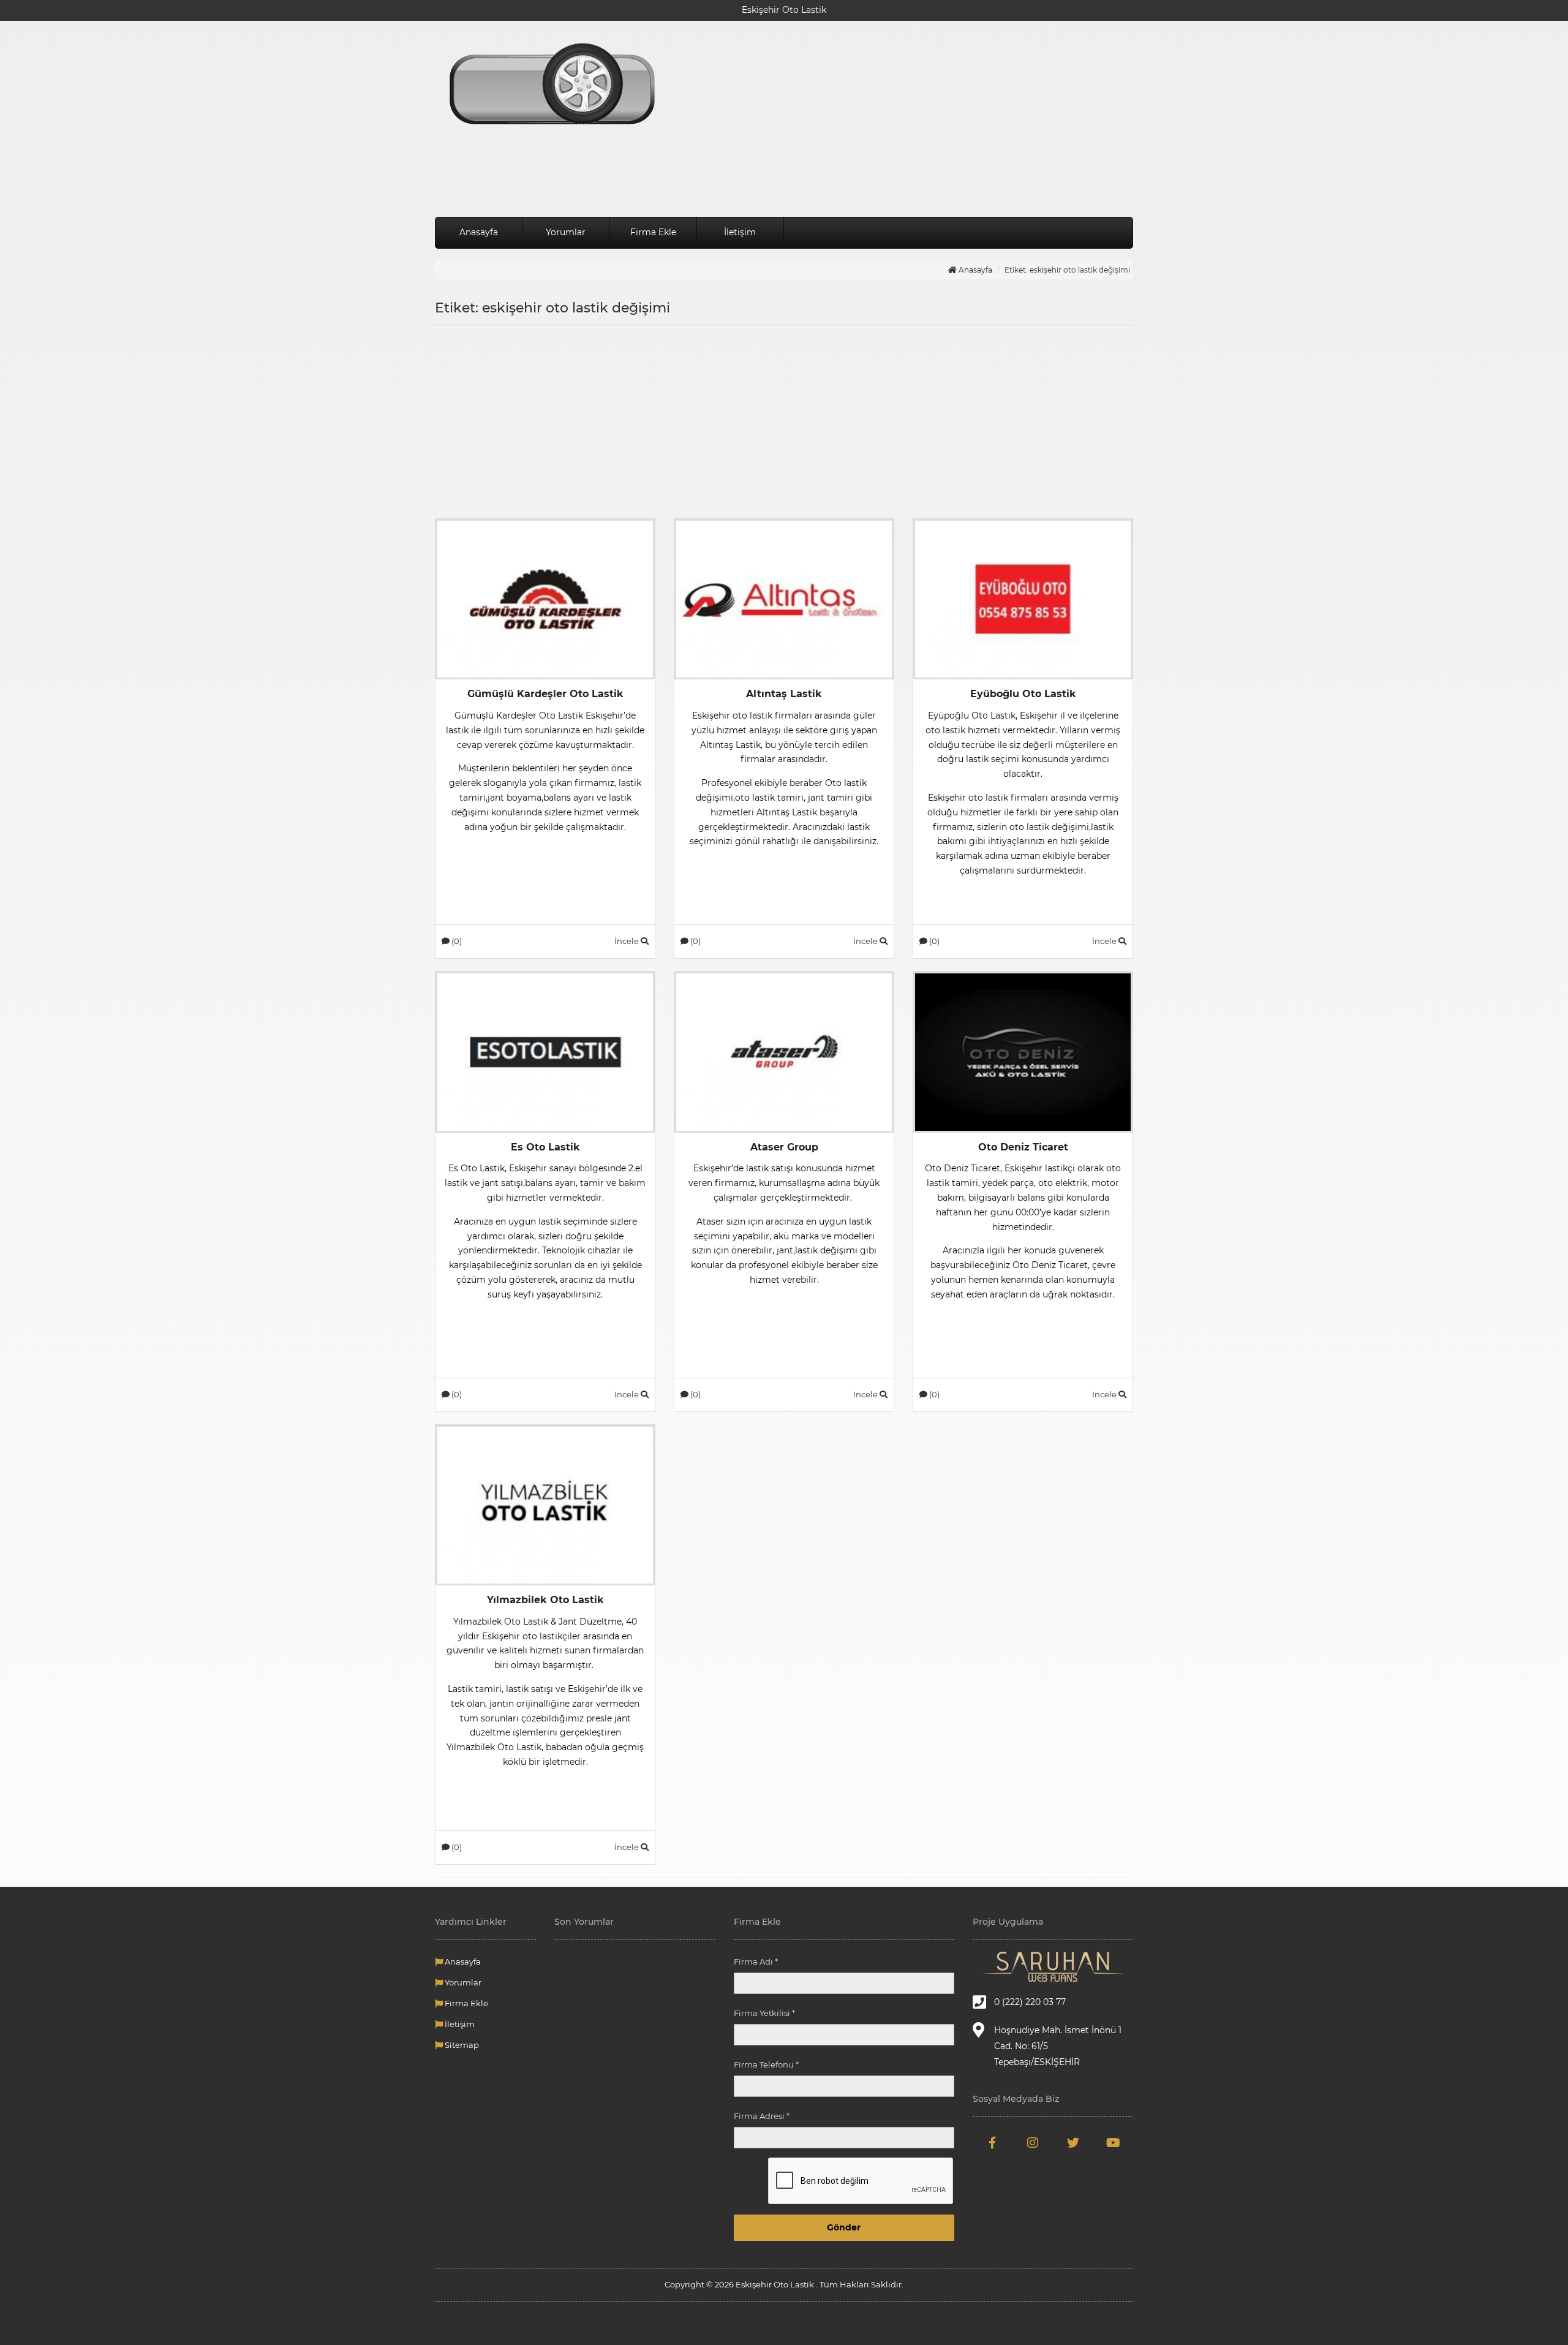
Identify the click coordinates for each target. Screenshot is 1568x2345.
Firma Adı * (756, 1962)
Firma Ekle (653, 232)
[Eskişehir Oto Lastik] (545, 86)
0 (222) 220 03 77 (1030, 2002)
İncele (628, 941)
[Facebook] (993, 2143)
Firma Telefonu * (766, 2064)
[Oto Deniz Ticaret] (1023, 1051)
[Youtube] (1113, 2143)
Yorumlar (566, 232)
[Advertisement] (903, 119)
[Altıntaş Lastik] (784, 599)
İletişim (740, 232)
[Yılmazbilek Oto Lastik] (545, 1505)
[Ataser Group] (784, 1051)
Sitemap (461, 2045)
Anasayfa (479, 232)
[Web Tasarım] (1053, 1967)
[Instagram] (1033, 2143)
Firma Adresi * (762, 2116)
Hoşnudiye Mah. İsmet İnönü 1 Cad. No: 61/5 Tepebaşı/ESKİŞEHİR (1058, 2046)
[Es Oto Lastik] (545, 1051)
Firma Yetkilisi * (764, 2013)
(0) (456, 941)
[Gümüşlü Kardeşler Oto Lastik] (545, 599)
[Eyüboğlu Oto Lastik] (1023, 599)
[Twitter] (1073, 2143)
